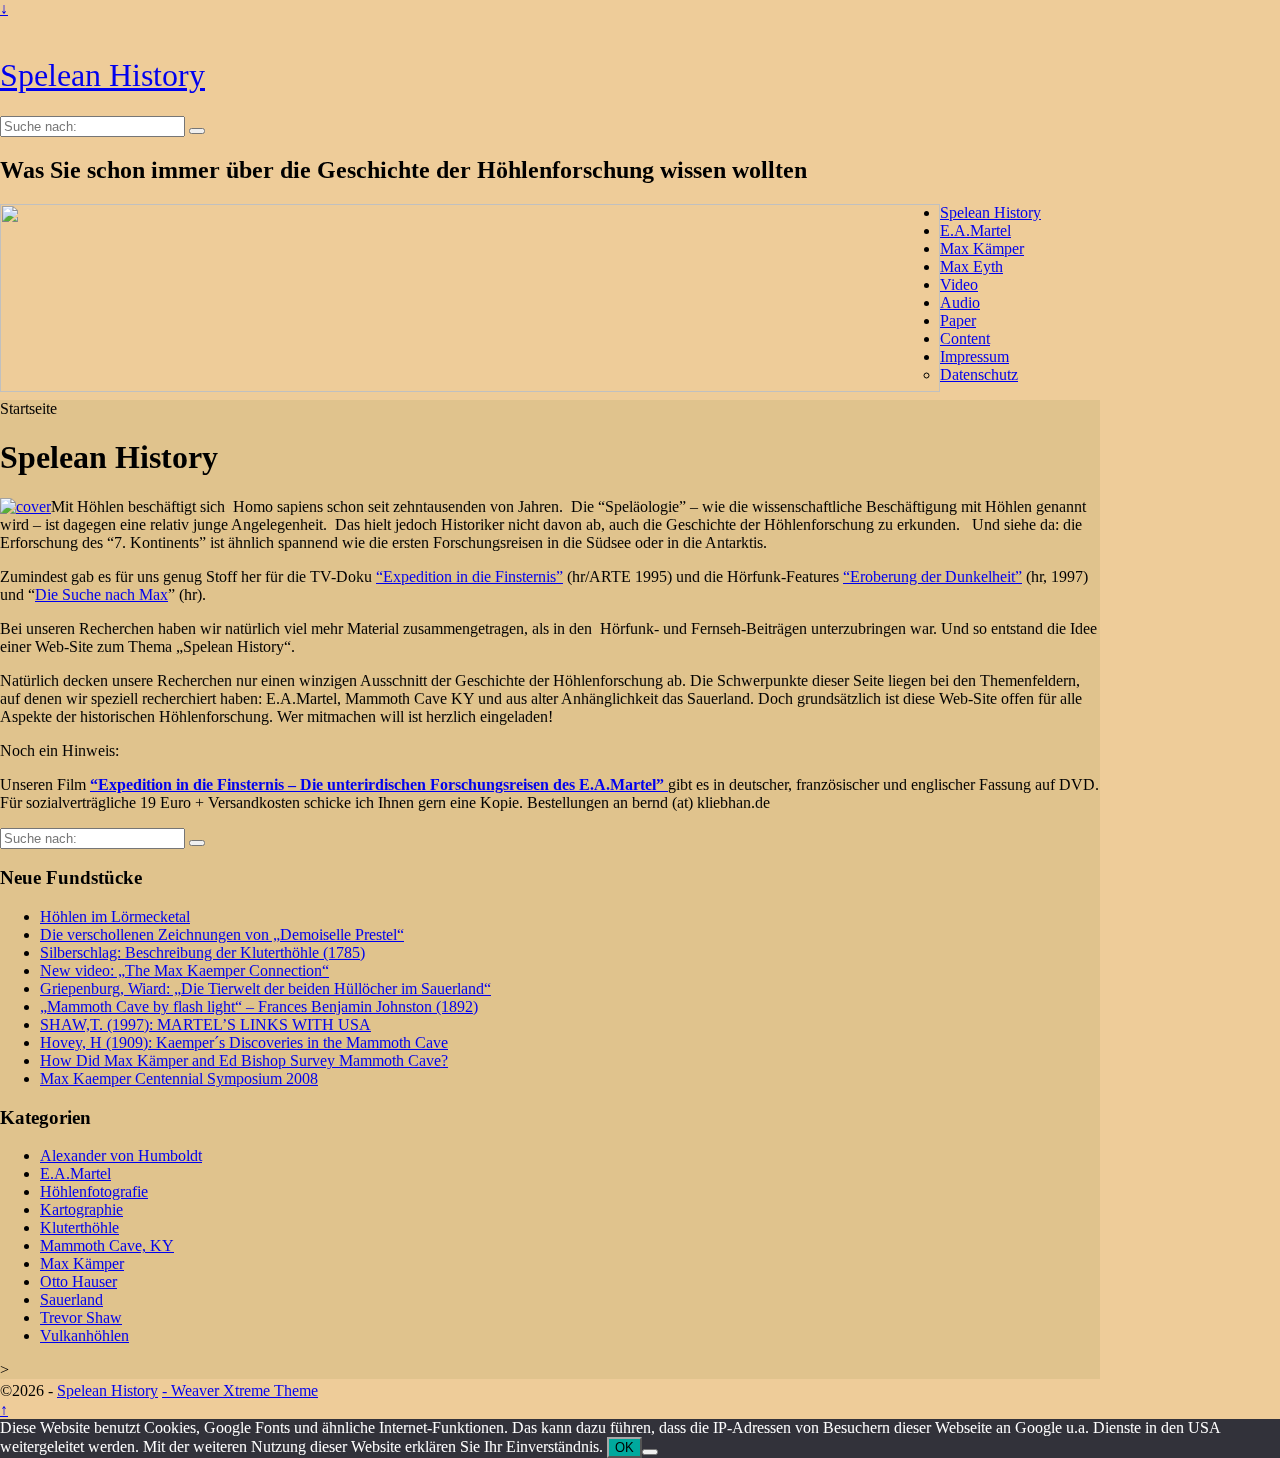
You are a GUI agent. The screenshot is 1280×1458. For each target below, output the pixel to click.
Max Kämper (982, 248)
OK (624, 1447)
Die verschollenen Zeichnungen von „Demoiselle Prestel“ (222, 934)
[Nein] (650, 1452)
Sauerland (71, 1299)
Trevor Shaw (81, 1317)
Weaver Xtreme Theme (244, 1390)
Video (959, 284)
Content (965, 338)
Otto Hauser (78, 1281)
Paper (958, 320)
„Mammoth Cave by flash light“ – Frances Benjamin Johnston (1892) (259, 1006)
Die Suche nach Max (101, 594)
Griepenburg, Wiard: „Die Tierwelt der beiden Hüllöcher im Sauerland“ (265, 988)
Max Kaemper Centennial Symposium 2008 (179, 1078)
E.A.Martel (975, 230)
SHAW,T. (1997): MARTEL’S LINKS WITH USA (205, 1024)
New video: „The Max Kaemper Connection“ (184, 970)
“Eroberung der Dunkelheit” (932, 576)
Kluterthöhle (79, 1227)
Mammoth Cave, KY (107, 1245)
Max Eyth (971, 266)
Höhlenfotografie (94, 1191)
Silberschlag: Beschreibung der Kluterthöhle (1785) (202, 952)
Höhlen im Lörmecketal (115, 916)
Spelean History (102, 75)
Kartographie (81, 1209)
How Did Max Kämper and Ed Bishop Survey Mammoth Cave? (244, 1060)
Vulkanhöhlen (84, 1335)
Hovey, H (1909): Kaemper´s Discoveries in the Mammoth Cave (244, 1042)
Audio (960, 302)
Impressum (974, 356)
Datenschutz (979, 374)
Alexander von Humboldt (121, 1155)
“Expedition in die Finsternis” (469, 576)
